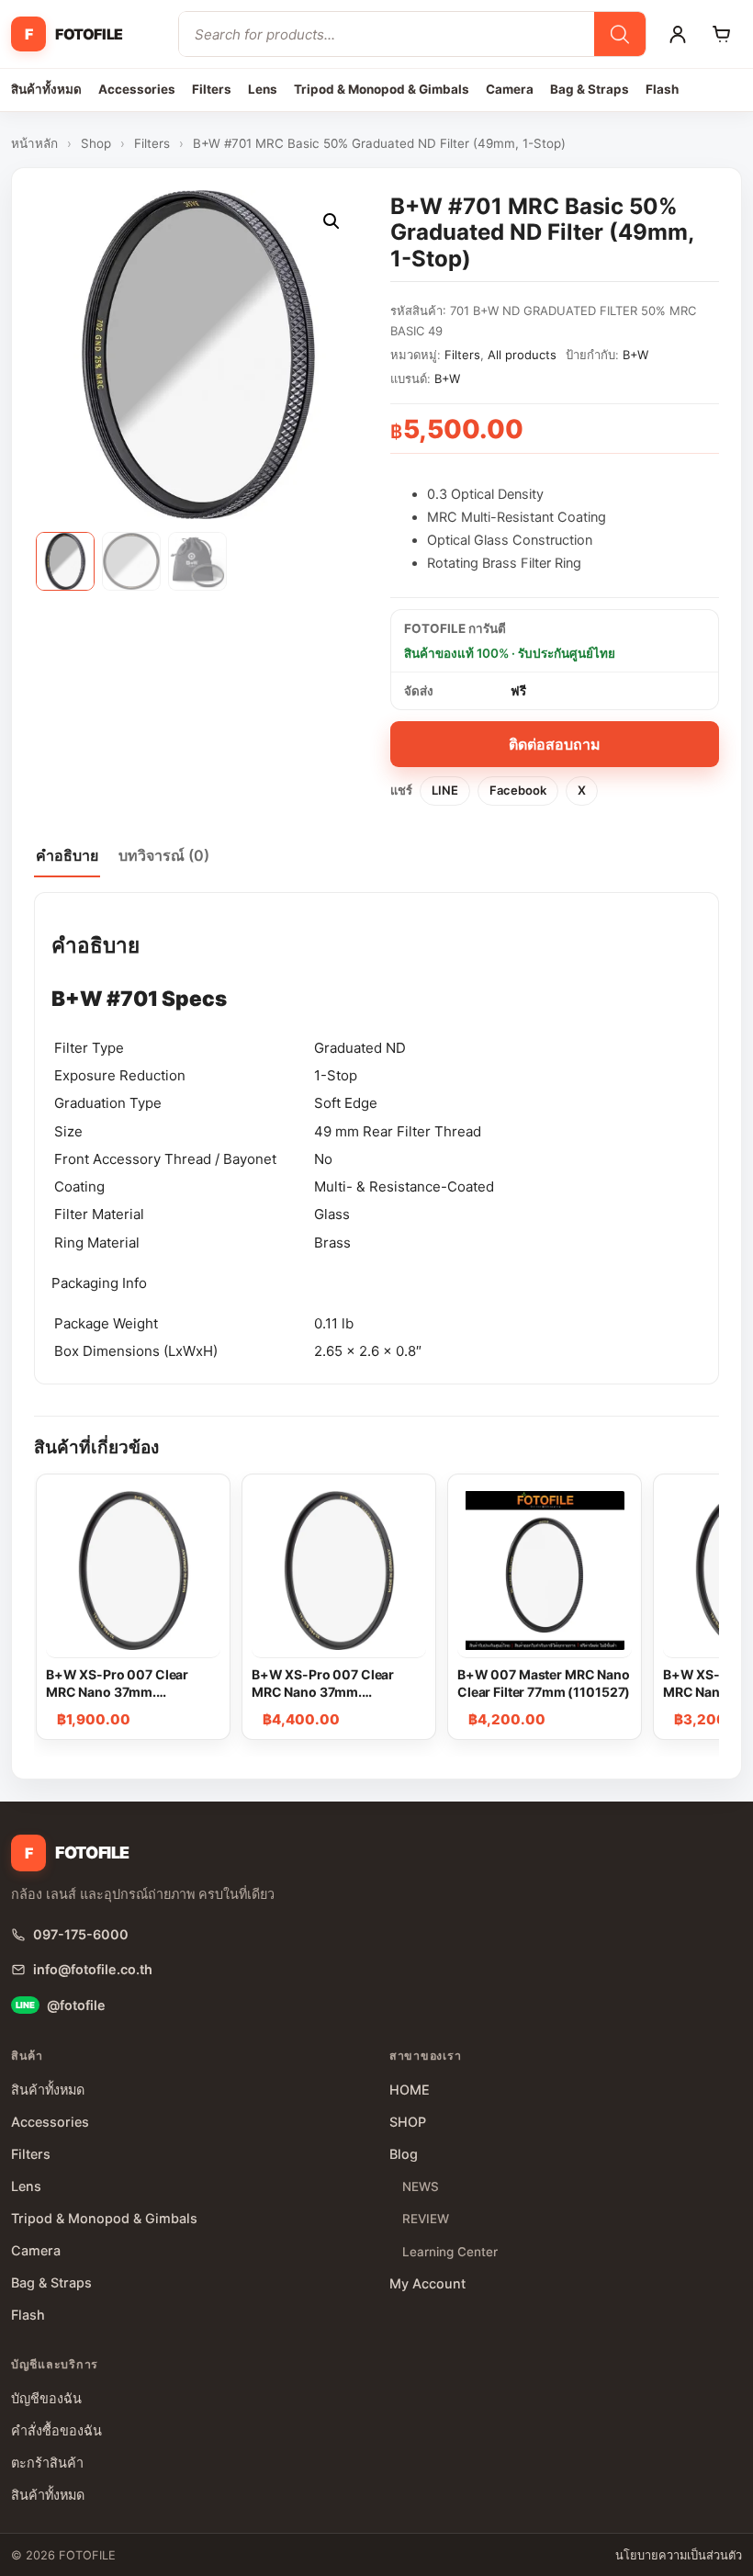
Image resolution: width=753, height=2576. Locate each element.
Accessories (137, 89)
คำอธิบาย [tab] (67, 855)
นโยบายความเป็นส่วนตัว (679, 2555)
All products (522, 355)
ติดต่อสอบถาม (555, 744)
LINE (445, 790)
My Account (427, 2283)
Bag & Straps (590, 89)
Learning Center (450, 2252)
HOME (410, 2090)
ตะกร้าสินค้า (47, 2463)
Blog (404, 2154)
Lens (263, 89)
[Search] (620, 34)
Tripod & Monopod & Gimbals (382, 89)
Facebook (518, 790)
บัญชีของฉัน (46, 2398)
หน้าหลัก (34, 143)
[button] (332, 221)
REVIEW (426, 2219)
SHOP (408, 2122)
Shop (96, 143)
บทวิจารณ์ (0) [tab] (164, 855)
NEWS (421, 2186)
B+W (635, 355)
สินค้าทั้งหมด (46, 89)
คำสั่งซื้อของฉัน (56, 2430)
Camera (510, 89)
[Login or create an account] (678, 34)
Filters (212, 89)
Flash (662, 89)
